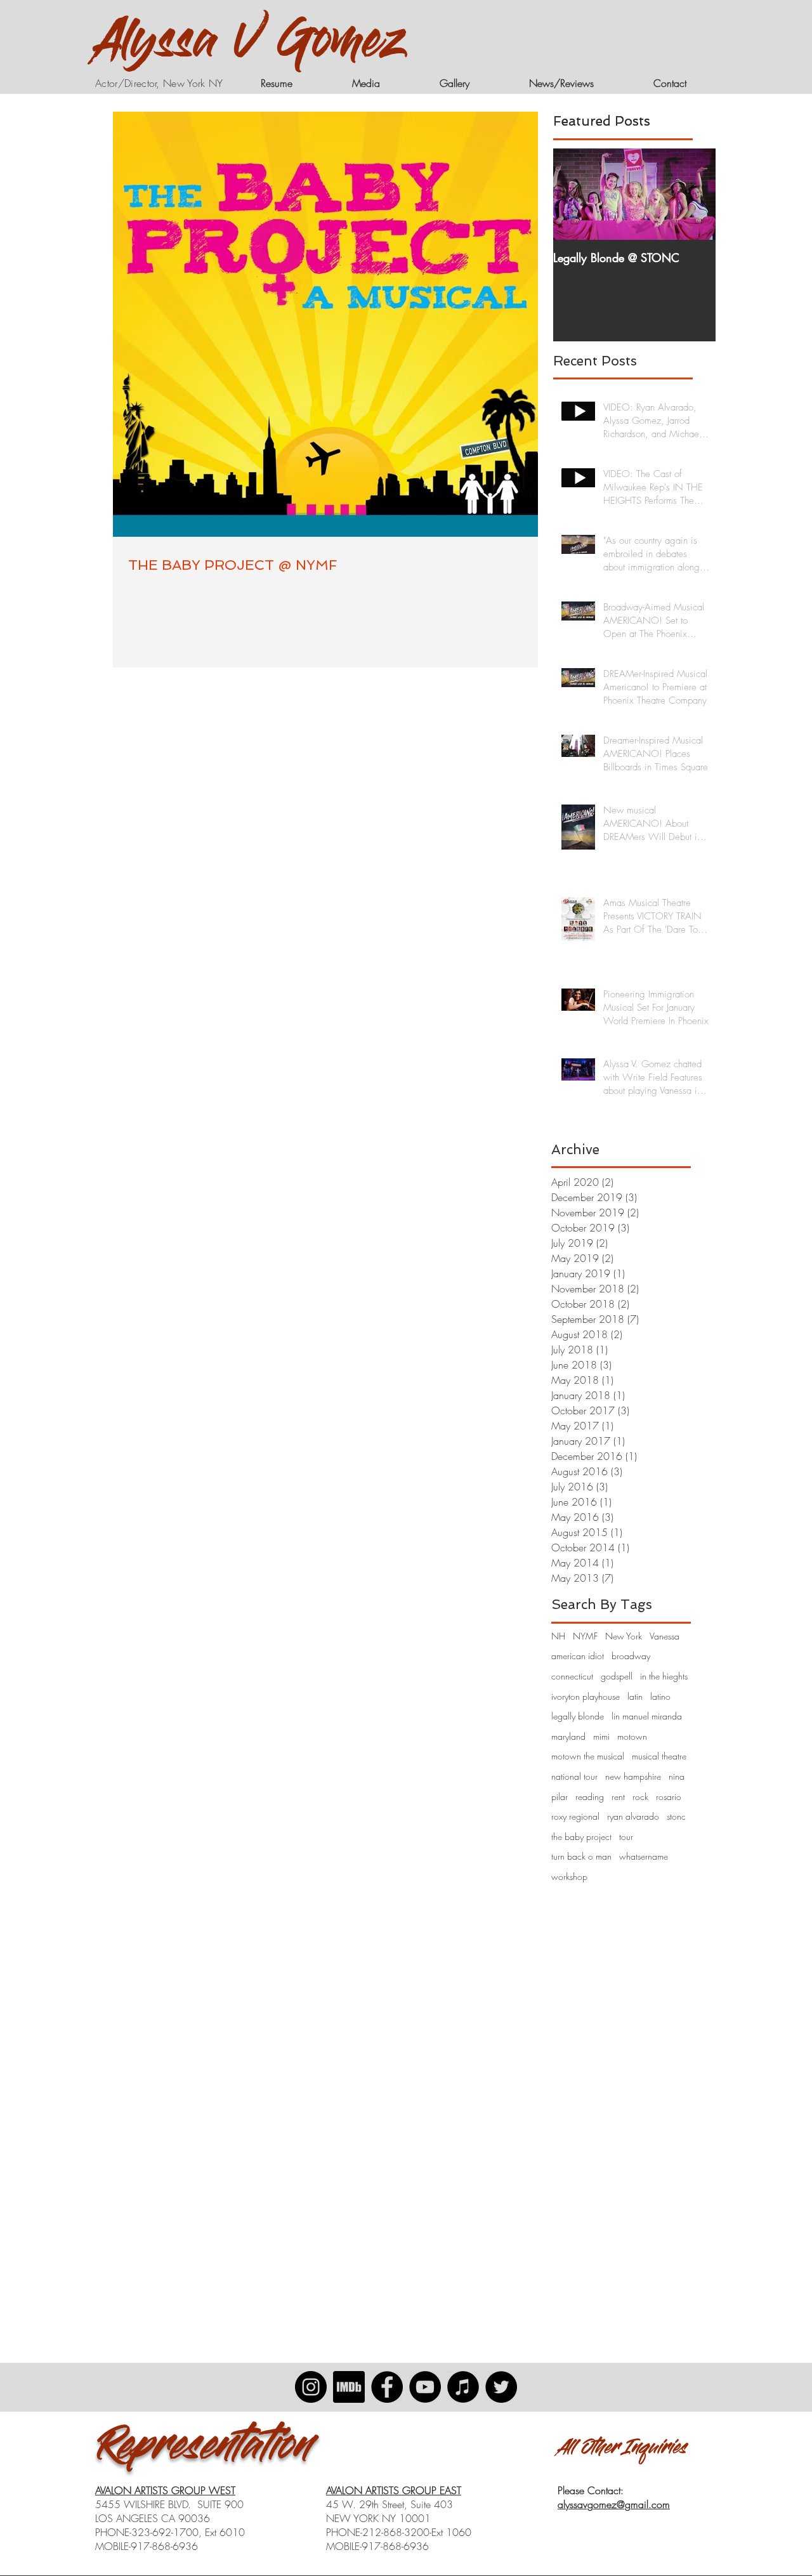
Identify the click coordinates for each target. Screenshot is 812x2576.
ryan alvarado (633, 1816)
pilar (560, 1797)
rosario (669, 1797)
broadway (631, 1656)
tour (626, 1837)
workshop (569, 1876)
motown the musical (588, 1756)
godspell (617, 1676)
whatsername (644, 1856)
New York (624, 1636)
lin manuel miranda (647, 1716)
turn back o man (581, 1856)
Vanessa (665, 1636)
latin (635, 1696)
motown (632, 1736)
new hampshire (633, 1776)
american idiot (578, 1656)
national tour (574, 1776)
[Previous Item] (573, 194)
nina (677, 1776)
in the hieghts (664, 1676)
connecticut (572, 1676)
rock (640, 1797)
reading (590, 1797)
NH (558, 1636)
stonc (676, 1816)
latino (660, 1696)
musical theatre (659, 1756)
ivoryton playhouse (586, 1696)
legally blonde (578, 1716)
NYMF (585, 1636)
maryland (568, 1736)
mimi (601, 1736)
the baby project (581, 1837)
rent (618, 1797)
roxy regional (575, 1816)
